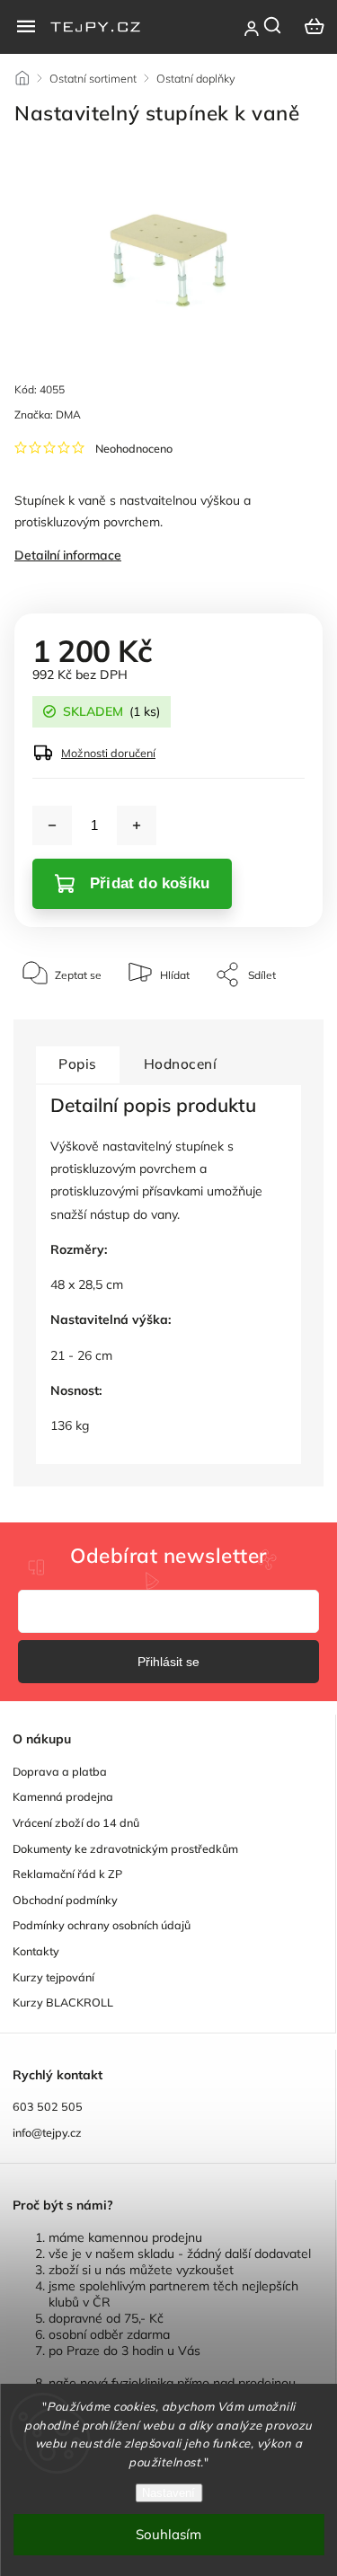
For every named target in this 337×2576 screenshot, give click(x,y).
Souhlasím (168, 2534)
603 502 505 (48, 2106)
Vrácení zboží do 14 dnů (76, 1822)
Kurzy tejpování (53, 1977)
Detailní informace (68, 555)
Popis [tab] (78, 1064)
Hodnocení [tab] (181, 1064)
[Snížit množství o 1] (52, 825)
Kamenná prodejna (63, 1796)
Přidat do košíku (150, 883)
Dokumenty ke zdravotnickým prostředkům (125, 1848)
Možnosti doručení (108, 753)
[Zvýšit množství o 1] (137, 825)
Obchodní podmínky (65, 1900)
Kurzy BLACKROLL (63, 2002)
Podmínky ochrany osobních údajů (102, 1925)
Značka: (48, 415)
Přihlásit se (168, 1662)
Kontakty (36, 1951)
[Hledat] (273, 25)
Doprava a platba (60, 1771)
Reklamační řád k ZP (67, 1874)
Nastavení (168, 2493)
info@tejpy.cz (47, 2132)
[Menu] (26, 26)
